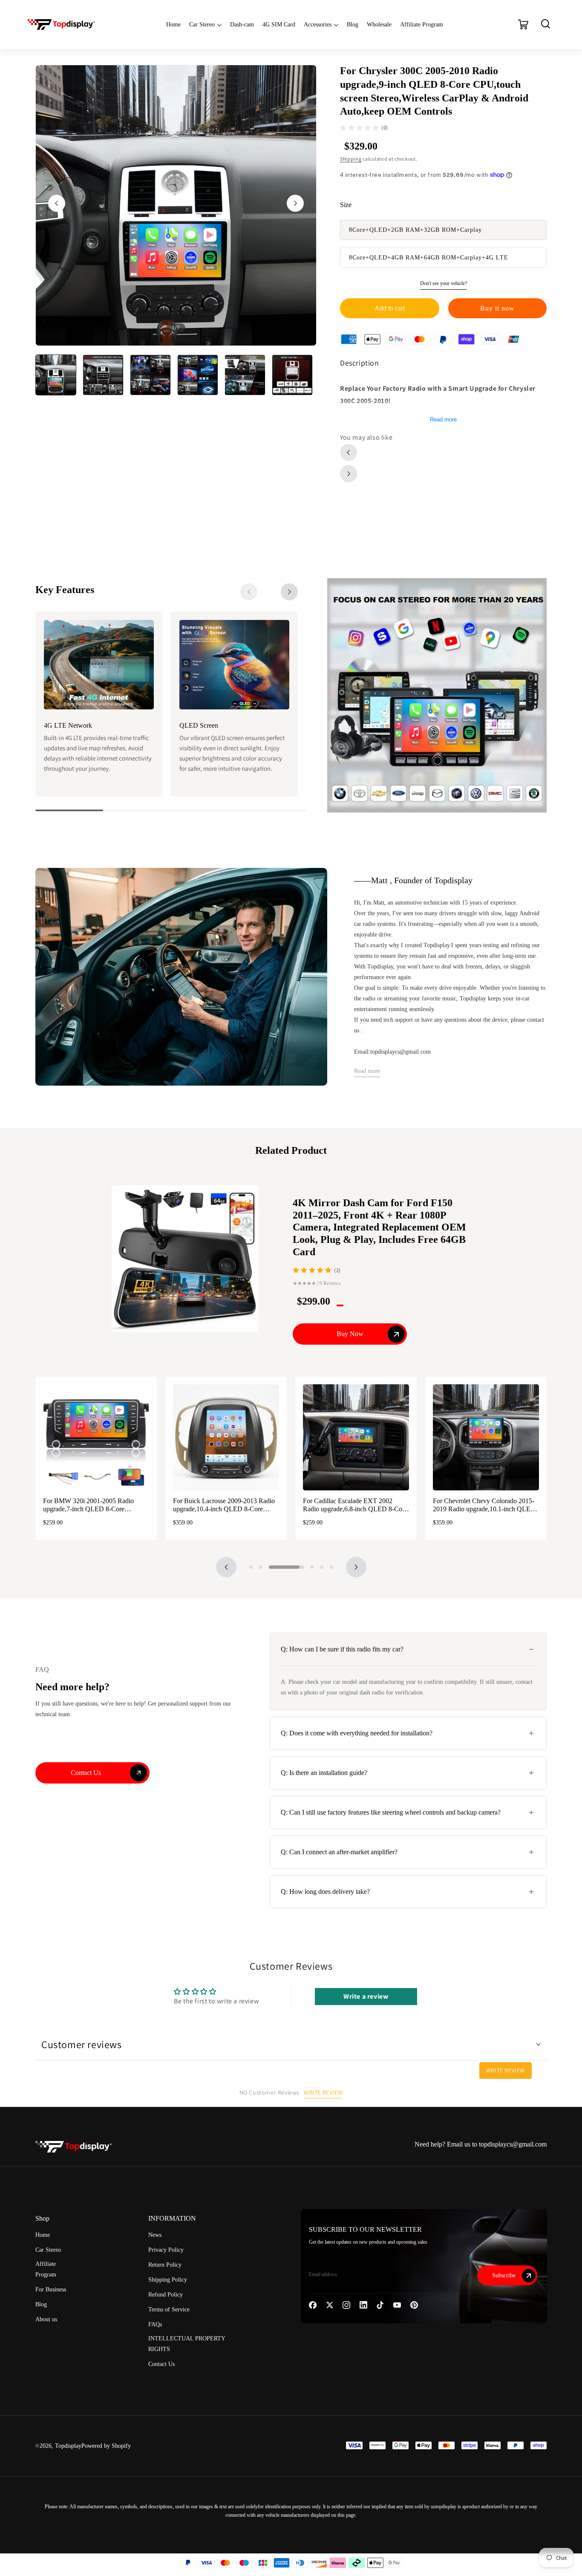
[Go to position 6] (331, 1567)
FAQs (155, 2324)
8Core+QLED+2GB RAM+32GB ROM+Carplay (415, 230)
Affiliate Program (422, 24)
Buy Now (350, 1334)
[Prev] (249, 592)
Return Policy (165, 2265)
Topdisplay (68, 2446)
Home (173, 24)
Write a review (366, 1996)
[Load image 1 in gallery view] (56, 375)
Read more (443, 419)
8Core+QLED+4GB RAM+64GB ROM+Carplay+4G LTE (429, 258)
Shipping (351, 159)
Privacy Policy (166, 2250)
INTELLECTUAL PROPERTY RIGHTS (187, 2344)
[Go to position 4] (296, 1567)
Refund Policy (166, 2295)
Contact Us (161, 2364)
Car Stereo (202, 24)
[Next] (289, 592)
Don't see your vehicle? (444, 283)
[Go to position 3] (271, 1567)
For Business (51, 2289)
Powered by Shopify (106, 2446)
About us (46, 2319)
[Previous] (226, 1567)
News (155, 2235)
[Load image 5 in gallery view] (245, 375)
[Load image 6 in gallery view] (292, 375)
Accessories (318, 24)
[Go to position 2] (261, 1567)
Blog (353, 24)
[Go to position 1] (251, 1567)
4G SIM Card (279, 24)
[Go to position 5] (322, 1567)
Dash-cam (242, 24)
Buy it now (497, 308)
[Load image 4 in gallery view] (198, 375)
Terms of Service (169, 2309)
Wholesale (379, 24)
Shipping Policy (168, 2280)
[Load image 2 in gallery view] (103, 375)
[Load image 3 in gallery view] (150, 375)
